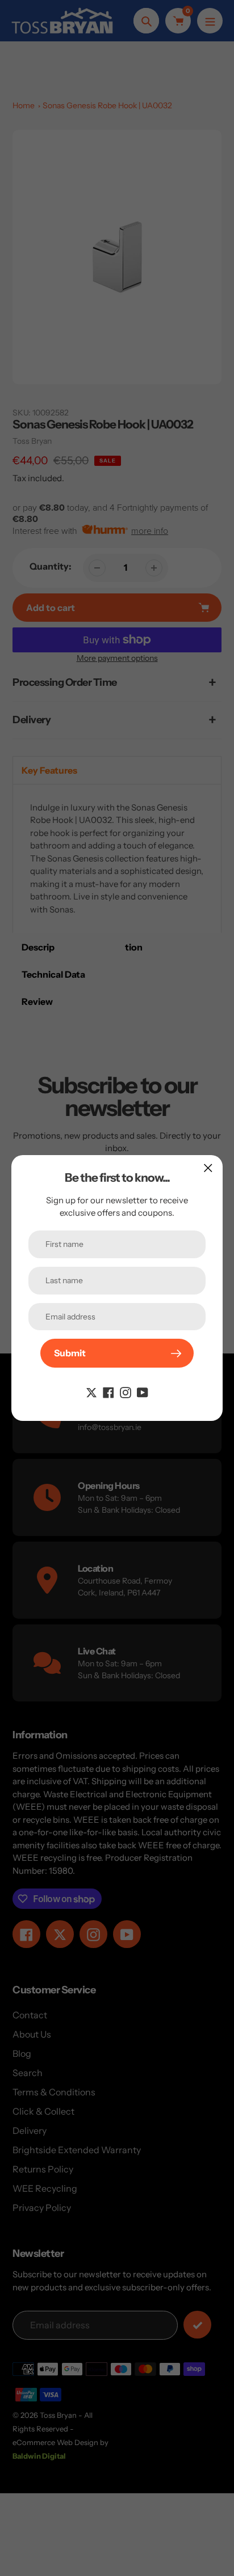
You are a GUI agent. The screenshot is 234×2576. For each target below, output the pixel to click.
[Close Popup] (208, 1168)
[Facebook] (108, 1391)
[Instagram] (126, 1391)
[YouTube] (143, 1391)
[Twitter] (91, 1391)
